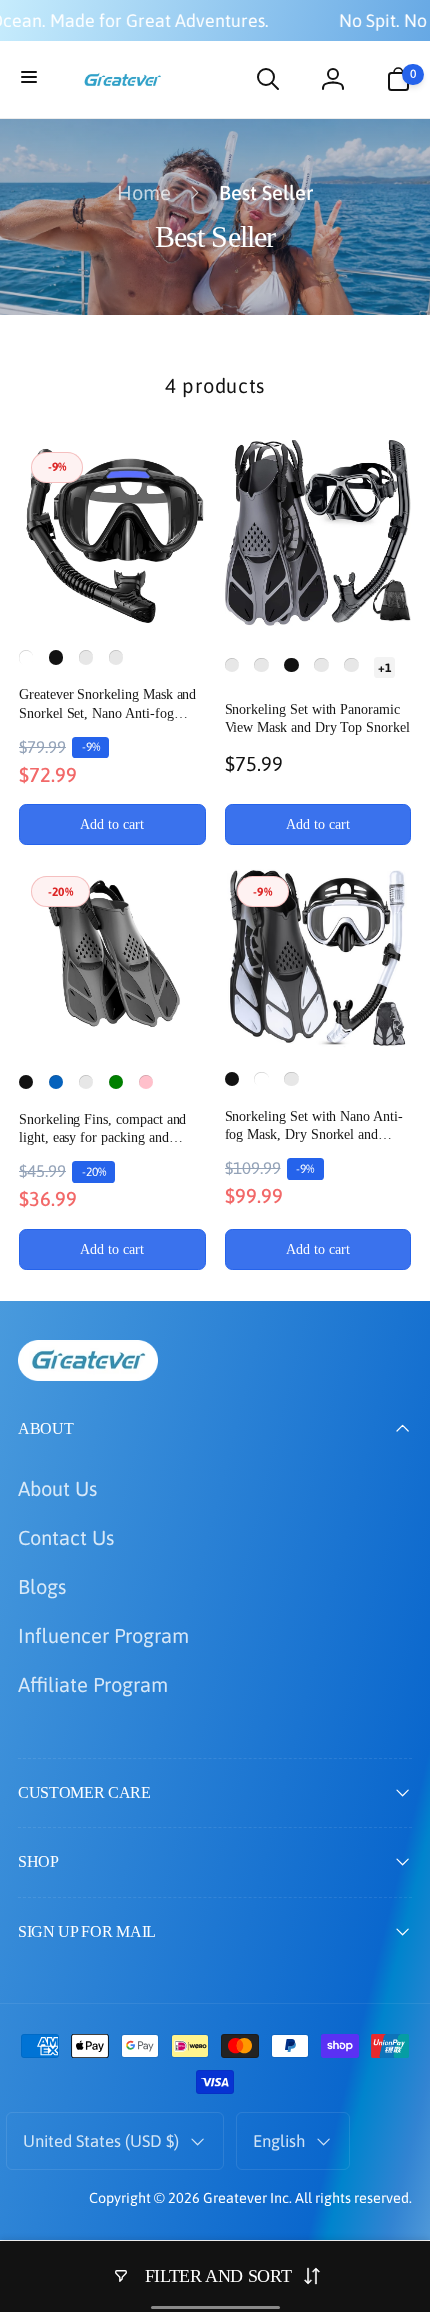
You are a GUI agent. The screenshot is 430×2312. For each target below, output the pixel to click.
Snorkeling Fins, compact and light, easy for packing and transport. (102, 1129)
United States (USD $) (101, 2141)
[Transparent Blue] (321, 665)
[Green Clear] (86, 657)
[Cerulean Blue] (86, 1082)
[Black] (56, 657)
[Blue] (56, 1082)
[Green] (116, 1082)
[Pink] (146, 1082)
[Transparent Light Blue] (351, 665)
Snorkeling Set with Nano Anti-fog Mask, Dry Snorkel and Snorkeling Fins (314, 1126)
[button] (32, 79)
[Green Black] (261, 665)
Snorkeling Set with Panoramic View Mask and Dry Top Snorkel (317, 718)
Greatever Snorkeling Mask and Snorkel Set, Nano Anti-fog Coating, (107, 704)
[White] (26, 657)
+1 (384, 667)
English (279, 2141)
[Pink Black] (116, 657)
